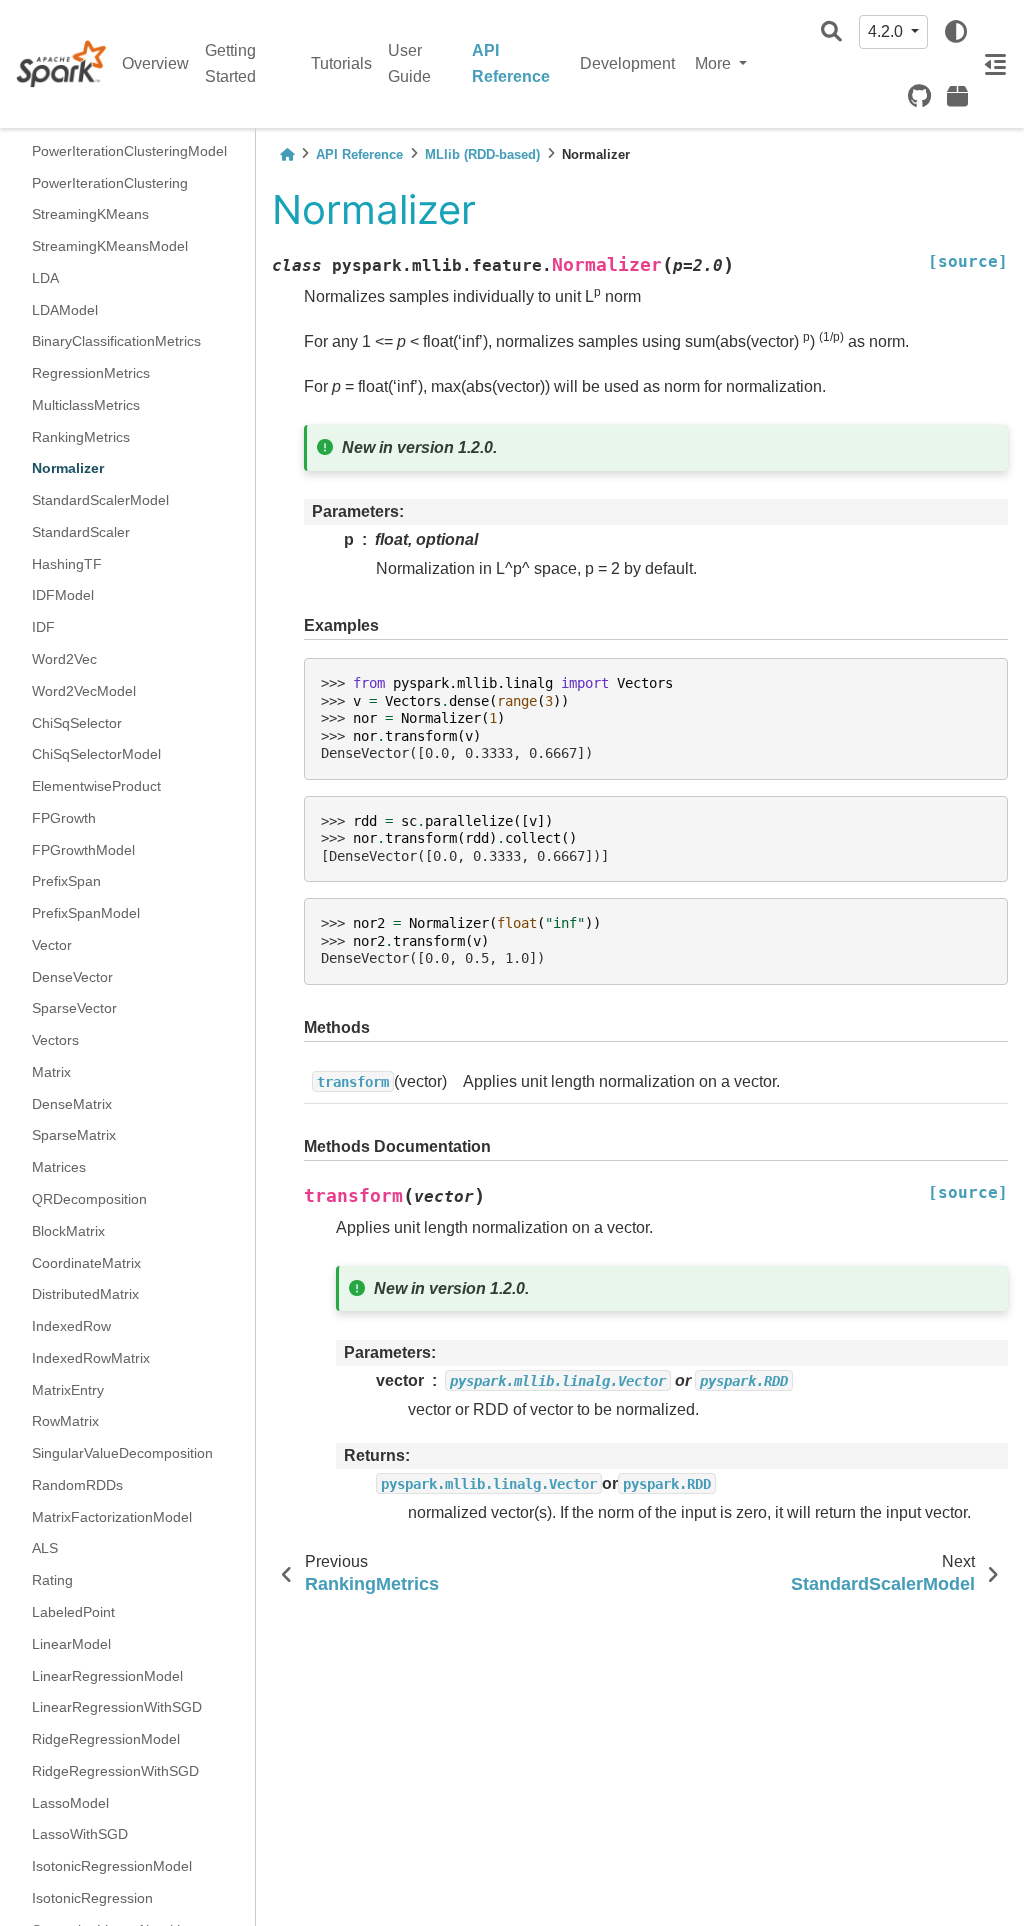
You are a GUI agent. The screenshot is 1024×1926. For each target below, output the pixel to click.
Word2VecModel (84, 691)
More (715, 63)
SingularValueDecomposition (122, 1453)
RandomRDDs (77, 1485)
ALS (45, 1548)
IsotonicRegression (92, 1898)
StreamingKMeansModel (110, 246)
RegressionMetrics (91, 373)
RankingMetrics (81, 437)
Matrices (59, 1167)
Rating (52, 1580)
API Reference (511, 63)
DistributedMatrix (85, 1294)
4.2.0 (887, 31)
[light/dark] (956, 32)
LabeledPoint (73, 1612)
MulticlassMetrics (86, 405)
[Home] (287, 154)
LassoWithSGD (80, 1834)
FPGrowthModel (83, 850)
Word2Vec (64, 659)
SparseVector (74, 1008)
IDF (43, 627)
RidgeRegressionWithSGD (115, 1771)
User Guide (409, 63)
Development (627, 63)
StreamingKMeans (90, 214)
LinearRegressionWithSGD (117, 1707)
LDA (45, 278)
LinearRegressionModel (107, 1676)
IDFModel (63, 595)
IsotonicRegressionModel (112, 1866)
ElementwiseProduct (96, 786)
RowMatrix (65, 1421)
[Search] (831, 32)
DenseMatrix (72, 1104)
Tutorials (341, 63)
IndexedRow (71, 1326)
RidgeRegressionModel (106, 1739)
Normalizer (68, 468)
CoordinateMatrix (86, 1263)
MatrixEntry (68, 1390)
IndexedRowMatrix (91, 1358)
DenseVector (72, 977)
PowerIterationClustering (110, 183)
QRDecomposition (89, 1199)
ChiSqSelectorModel (96, 754)
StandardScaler (81, 532)
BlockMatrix (68, 1231)
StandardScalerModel (100, 500)
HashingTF (67, 564)
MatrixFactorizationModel (112, 1517)
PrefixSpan (66, 881)
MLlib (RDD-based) (482, 154)
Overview (155, 63)
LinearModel (71, 1644)
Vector (52, 945)
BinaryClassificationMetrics (116, 341)
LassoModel (70, 1803)
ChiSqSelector (77, 723)
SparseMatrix (74, 1135)
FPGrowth (64, 818)
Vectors (55, 1040)
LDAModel (65, 310)
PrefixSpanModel (86, 913)
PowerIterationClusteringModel (129, 151)
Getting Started (230, 63)
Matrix (51, 1072)
